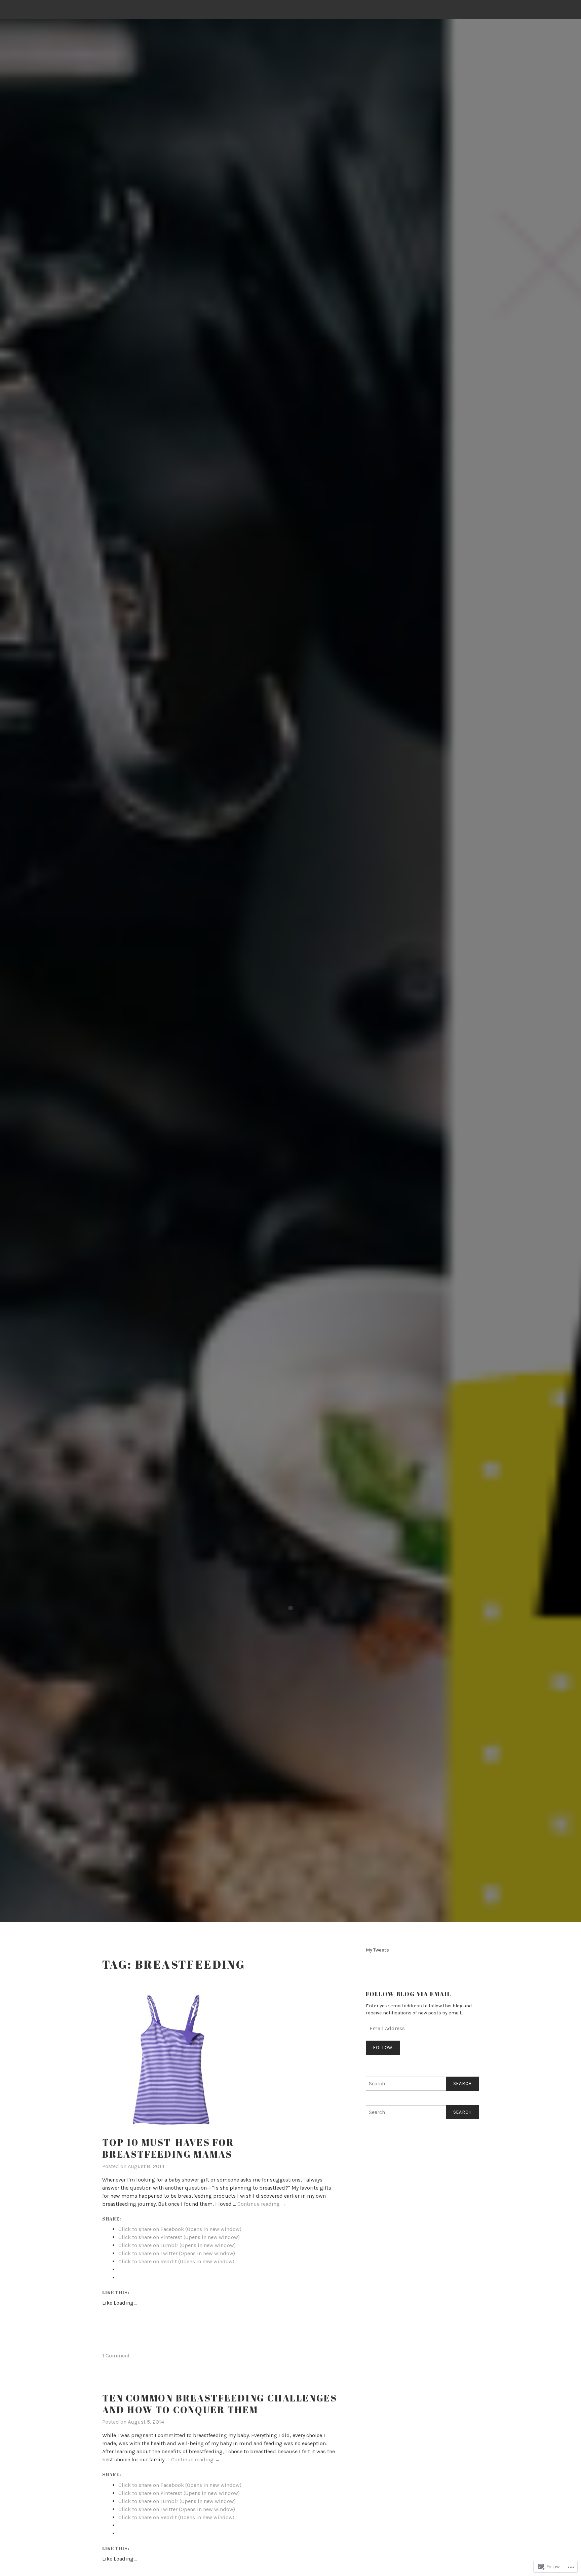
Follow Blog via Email (409, 1994)
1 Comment (116, 2356)
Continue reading (262, 2204)
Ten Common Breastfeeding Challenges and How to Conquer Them (220, 2404)
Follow (383, 2048)
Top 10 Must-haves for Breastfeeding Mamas (168, 2148)
